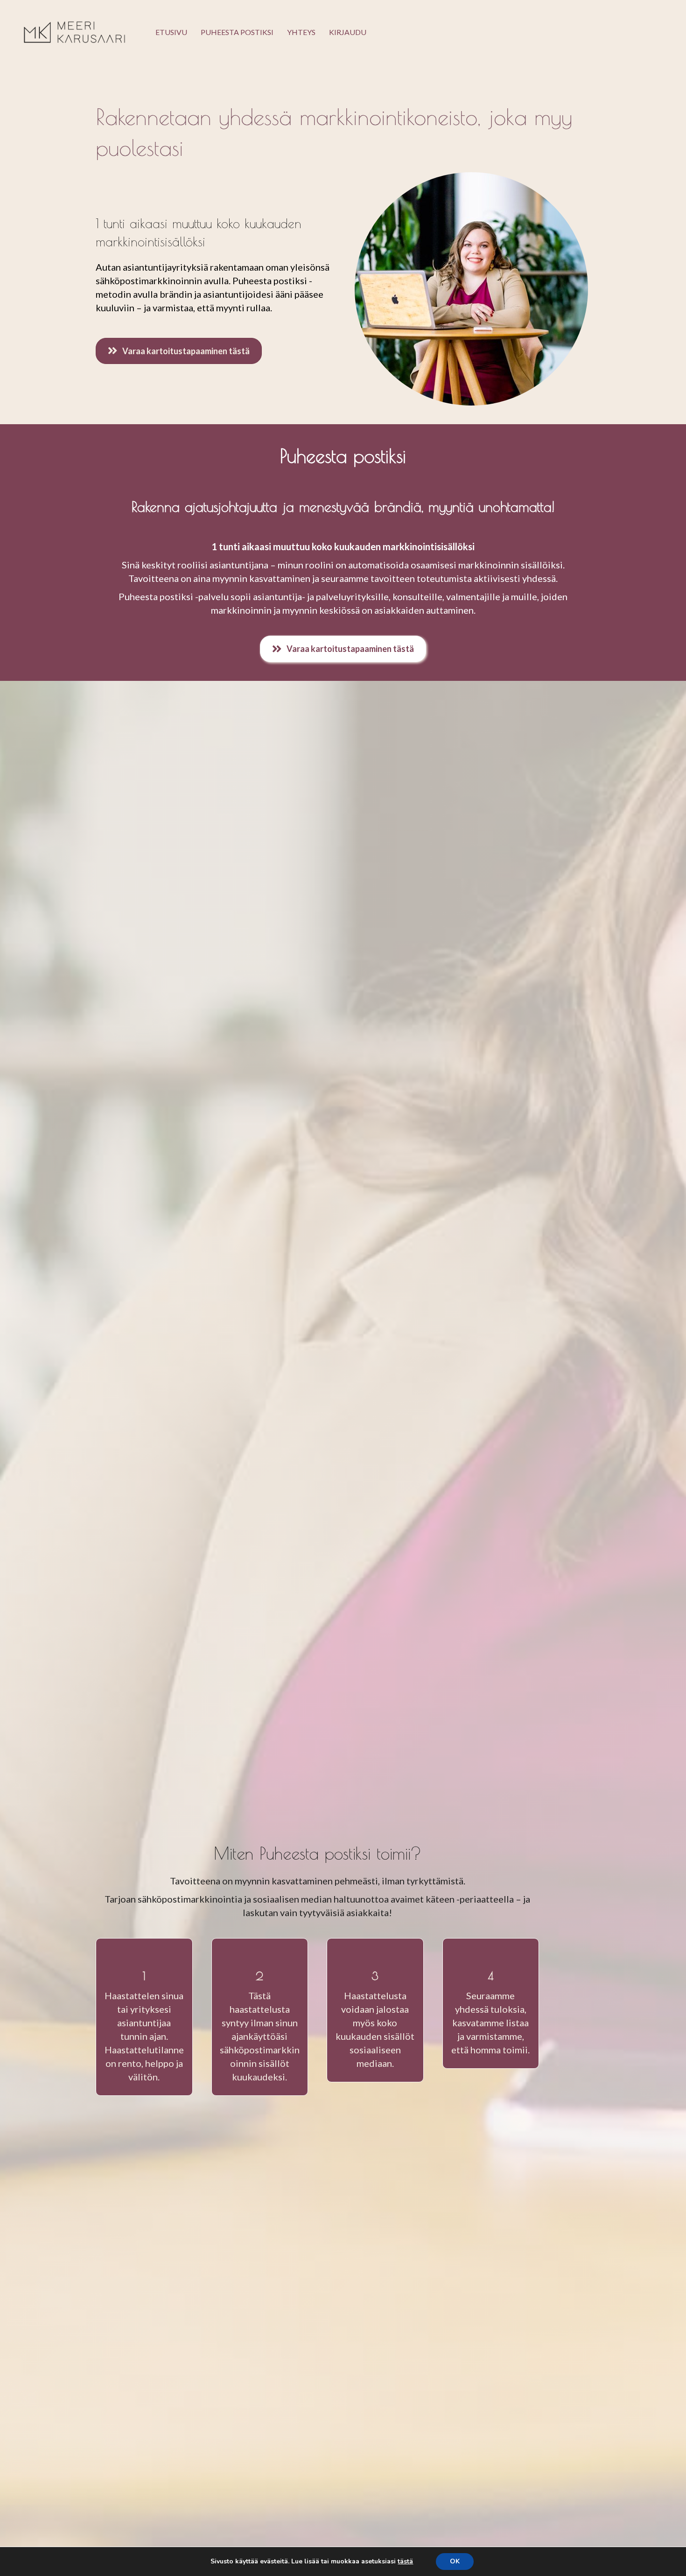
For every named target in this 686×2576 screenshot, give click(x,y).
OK (455, 2561)
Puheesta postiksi (237, 32)
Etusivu (171, 32)
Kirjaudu (348, 32)
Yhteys (301, 32)
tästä (405, 2562)
